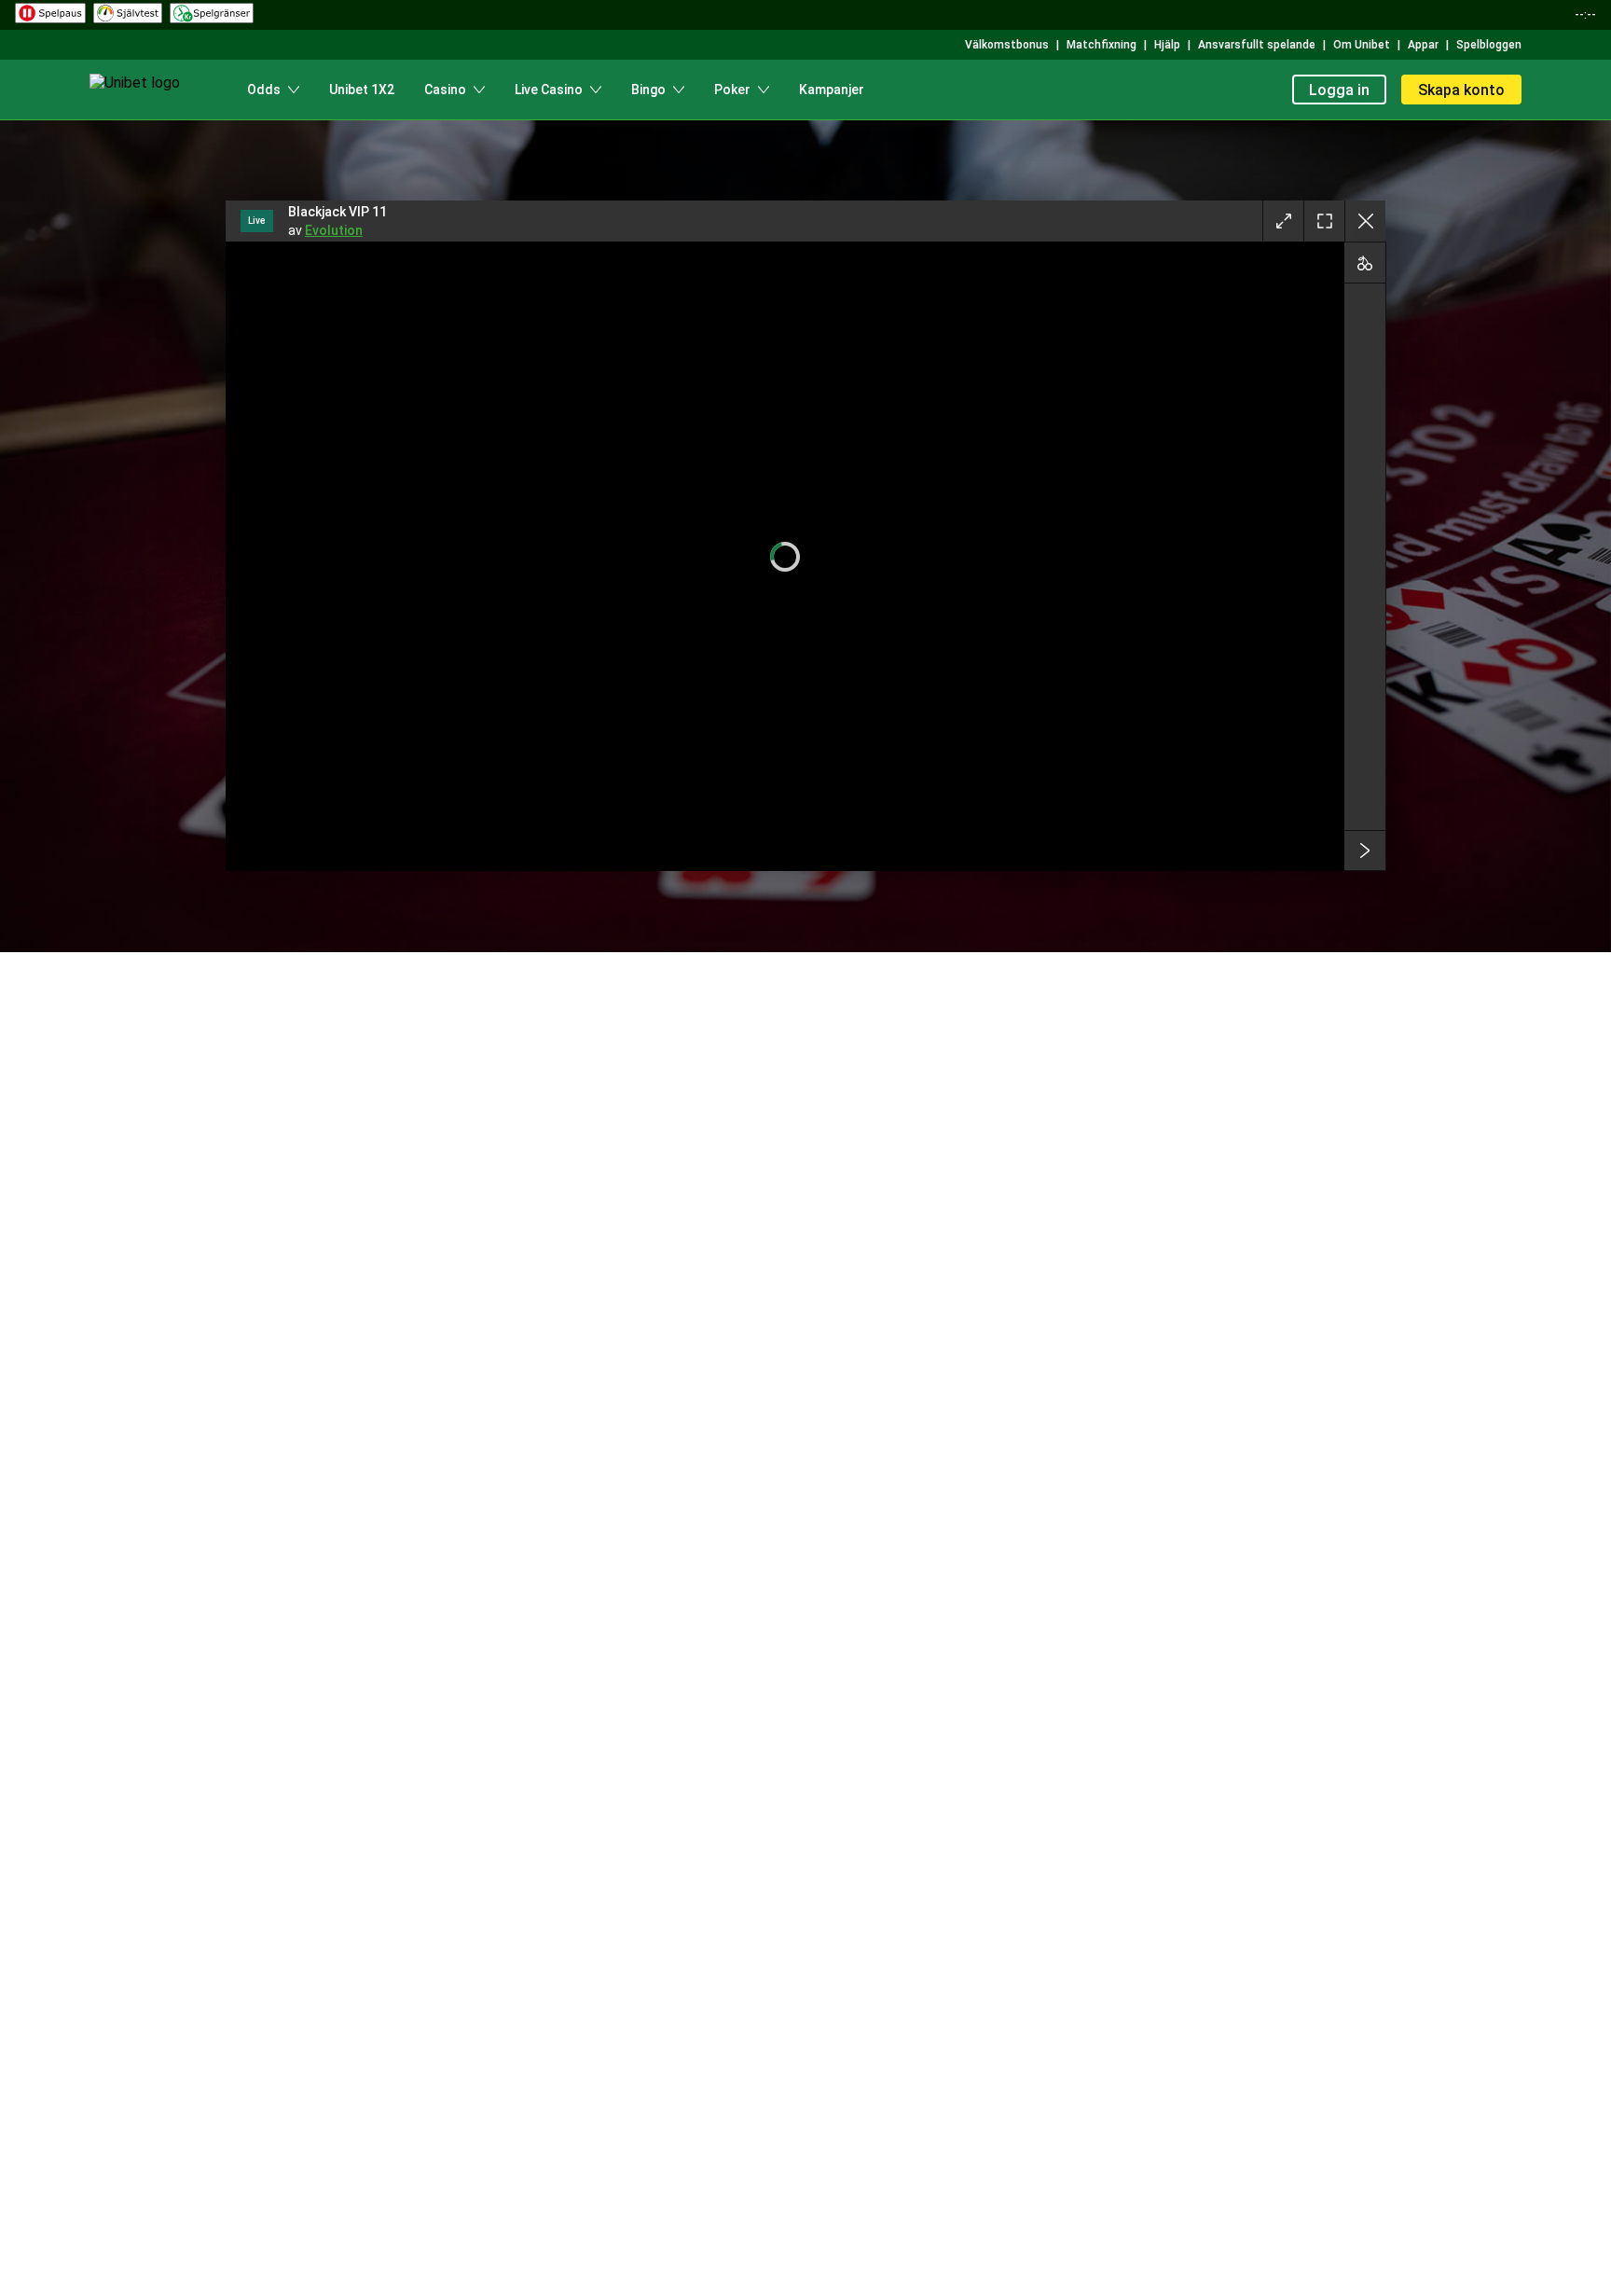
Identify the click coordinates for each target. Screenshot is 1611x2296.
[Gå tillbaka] (1365, 221)
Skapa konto (1461, 90)
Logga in (1339, 90)
